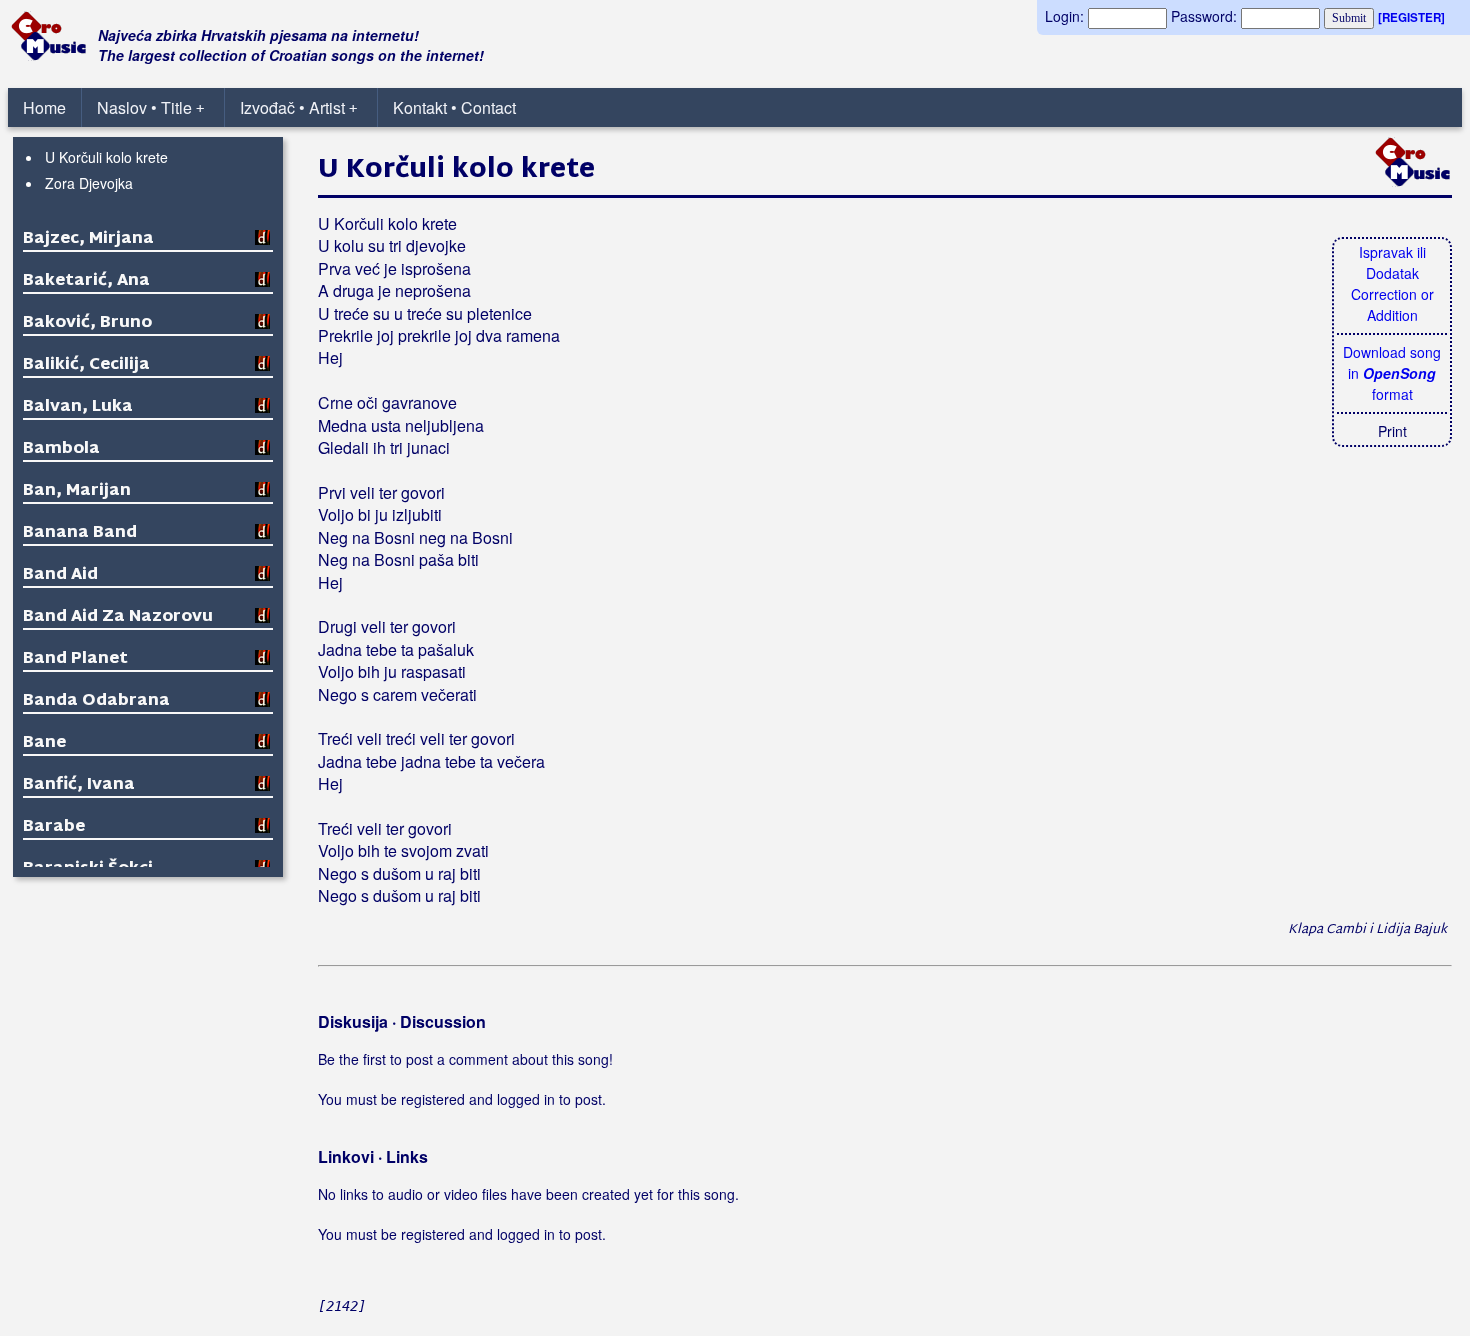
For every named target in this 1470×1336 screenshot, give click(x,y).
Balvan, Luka (78, 407)
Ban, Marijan (77, 491)
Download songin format (1392, 373)
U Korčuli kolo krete (106, 157)
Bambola (61, 449)
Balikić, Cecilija (86, 365)
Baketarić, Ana (86, 281)
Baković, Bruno (87, 323)
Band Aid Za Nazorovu (118, 617)
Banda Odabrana (96, 701)
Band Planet (75, 659)
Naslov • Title (150, 107)
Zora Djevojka (89, 183)
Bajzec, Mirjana (88, 239)
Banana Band (80, 533)
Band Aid (60, 575)
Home (44, 107)
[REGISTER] (1411, 17)
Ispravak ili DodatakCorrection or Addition (1392, 283)
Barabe (54, 827)
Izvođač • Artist (298, 107)
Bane (44, 743)
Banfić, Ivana (79, 785)
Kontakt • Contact (454, 107)
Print (1392, 431)
